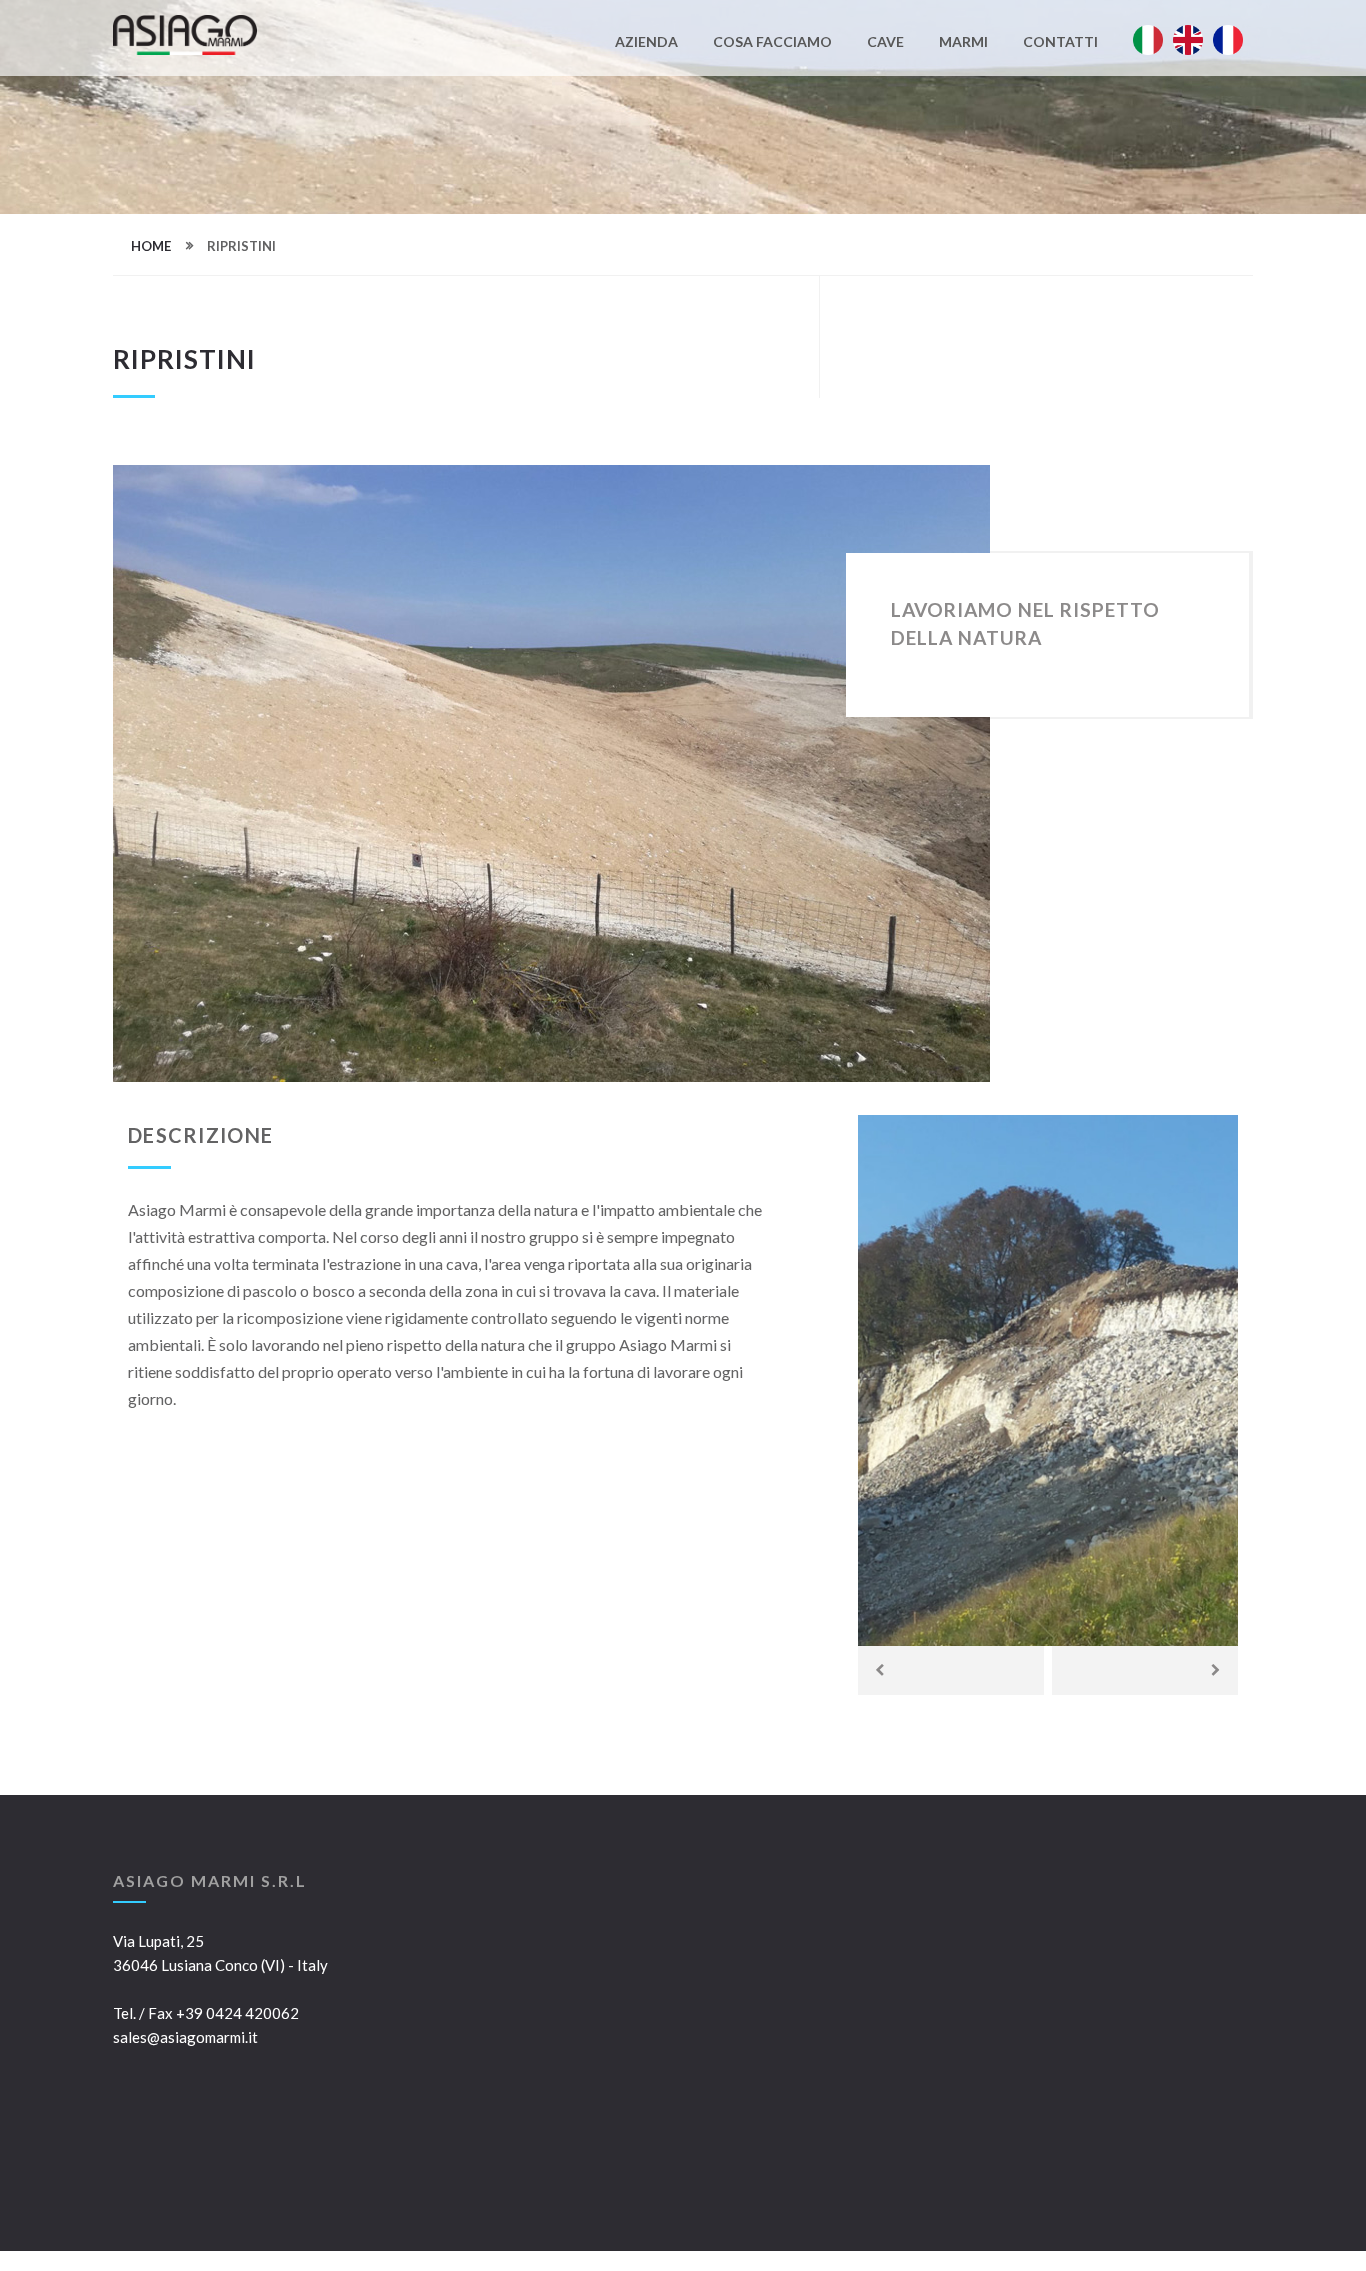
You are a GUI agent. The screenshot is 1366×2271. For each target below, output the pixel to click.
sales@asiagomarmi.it (185, 2037)
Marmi (963, 42)
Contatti (1060, 42)
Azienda (646, 42)
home (151, 246)
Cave (885, 42)
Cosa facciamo (772, 42)
